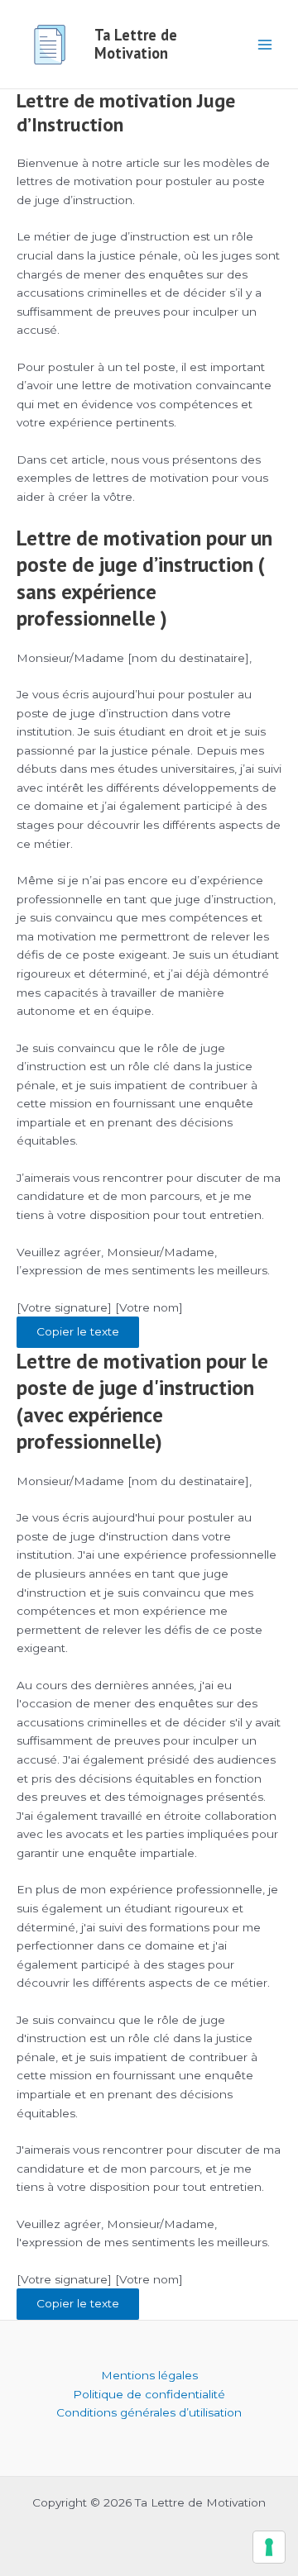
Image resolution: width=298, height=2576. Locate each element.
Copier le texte (78, 1331)
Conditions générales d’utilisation (149, 2412)
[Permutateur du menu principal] (265, 44)
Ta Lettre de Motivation (136, 44)
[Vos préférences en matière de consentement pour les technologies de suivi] (269, 2547)
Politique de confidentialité (149, 2394)
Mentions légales (149, 2375)
